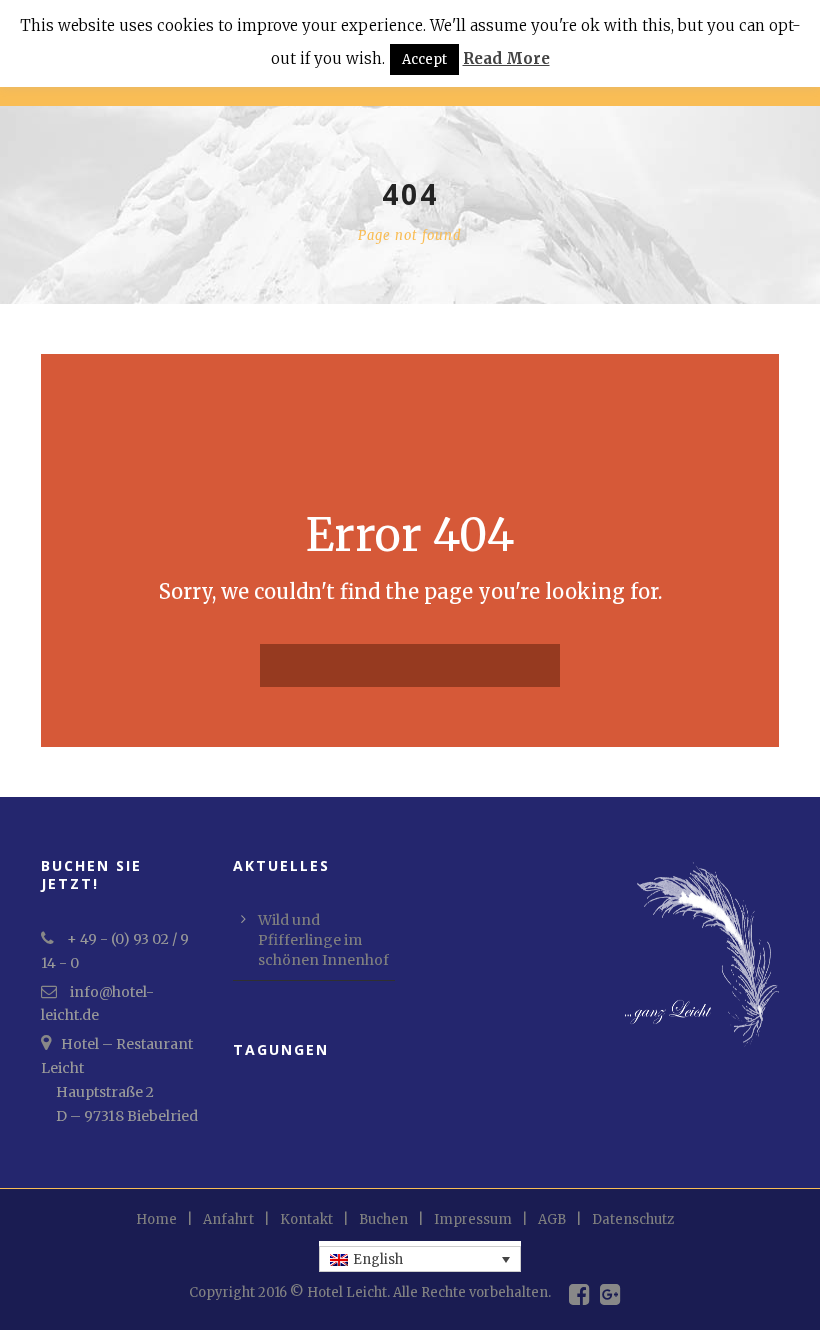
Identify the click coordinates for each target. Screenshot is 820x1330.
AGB (552, 1219)
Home (156, 1219)
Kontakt (306, 1219)
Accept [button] (424, 59)
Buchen (383, 1219)
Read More (506, 58)
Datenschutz (633, 1219)
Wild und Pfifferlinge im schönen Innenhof (323, 940)
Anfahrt (228, 1219)
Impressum (473, 1219)
